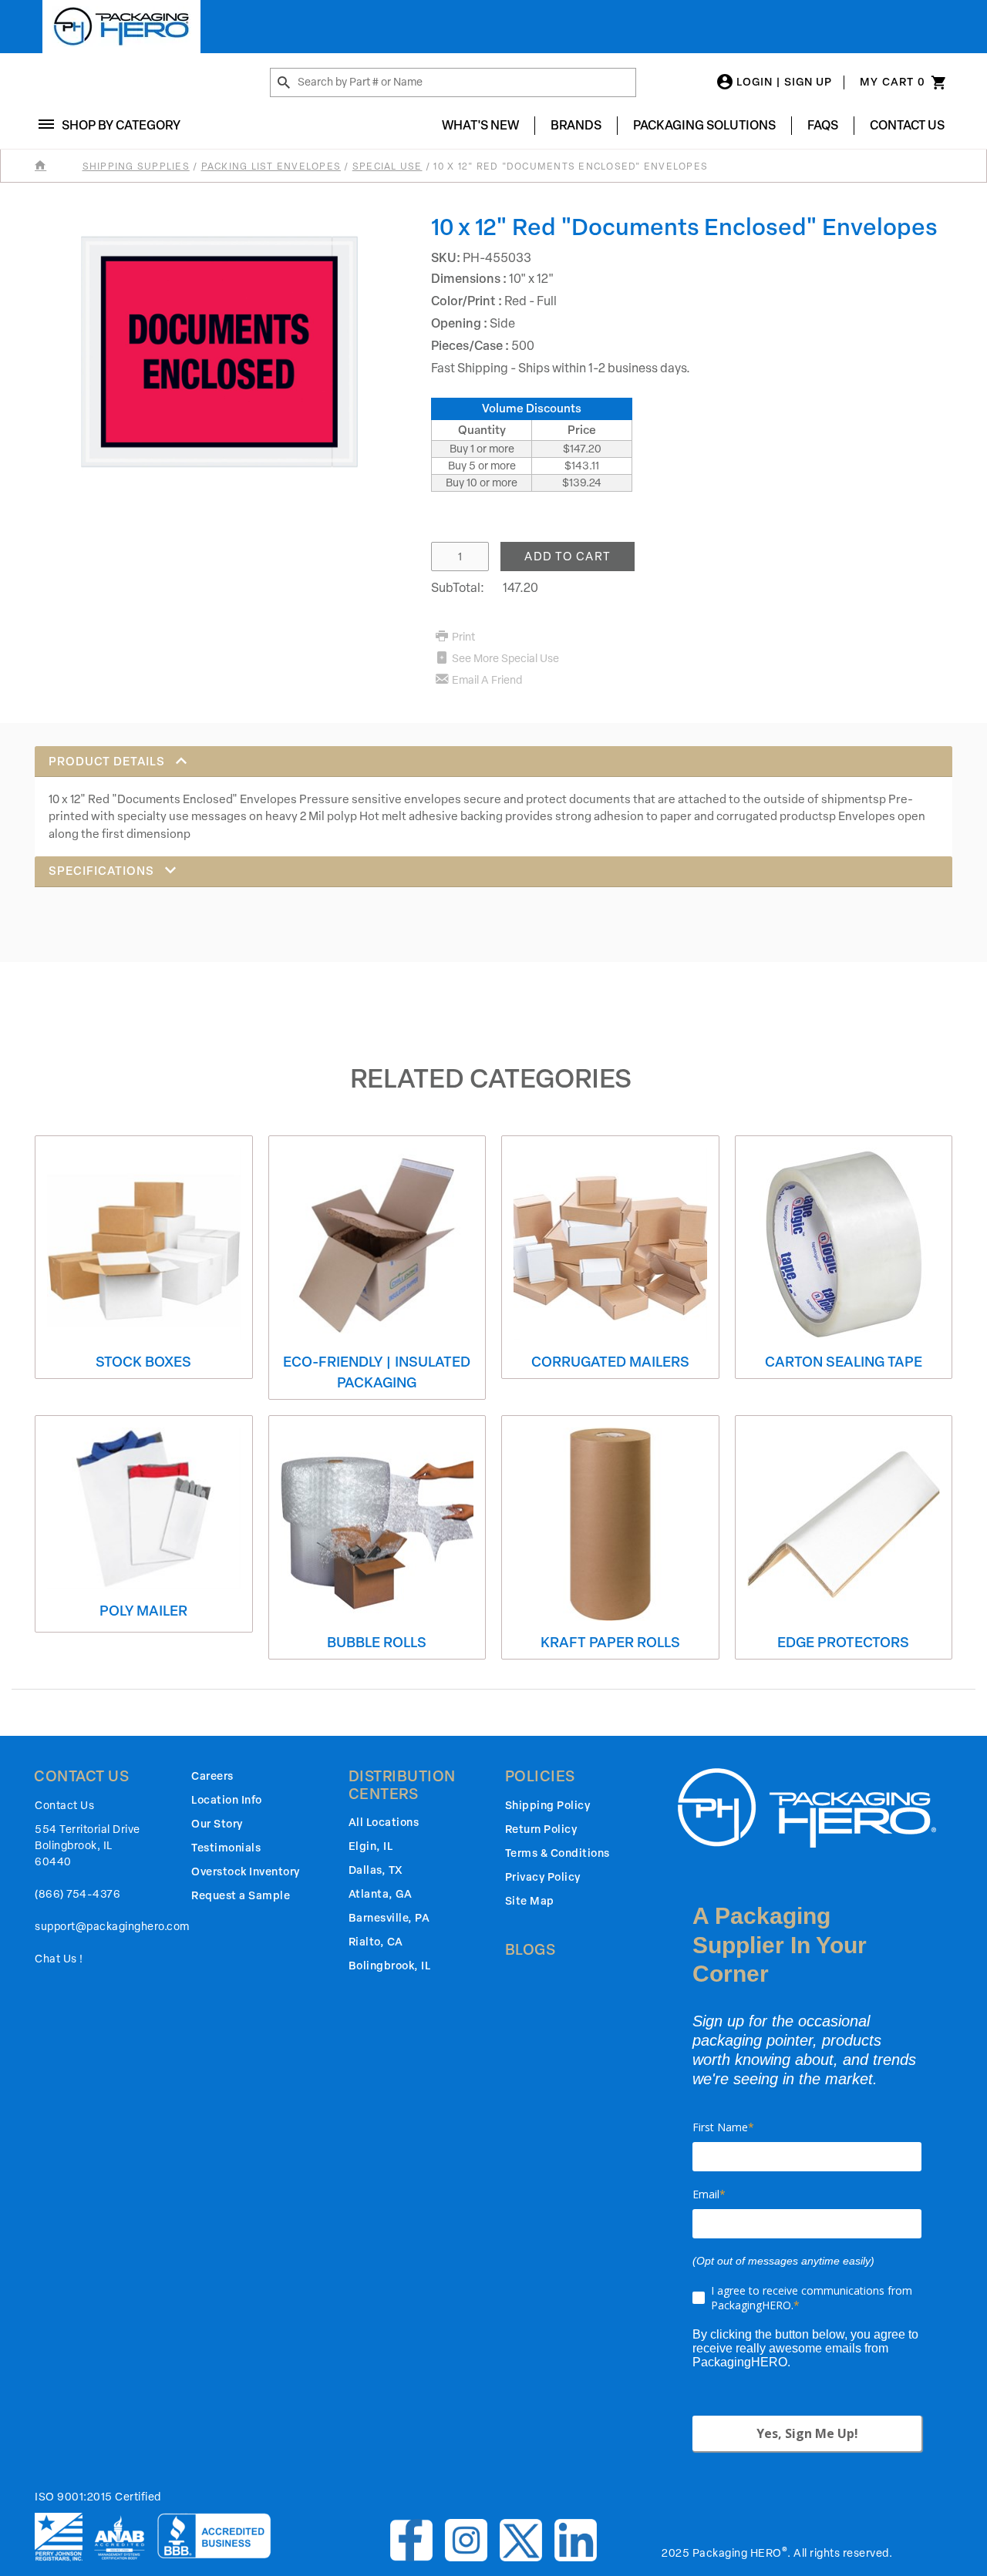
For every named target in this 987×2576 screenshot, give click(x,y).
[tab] (493, 801)
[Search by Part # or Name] (284, 83)
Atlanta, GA (381, 1894)
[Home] (57, 166)
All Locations (384, 1823)
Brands (576, 125)
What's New (480, 125)
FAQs (823, 125)
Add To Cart (568, 557)
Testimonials (226, 1848)
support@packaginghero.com (112, 1927)
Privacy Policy (543, 1877)
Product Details (108, 762)
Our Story (217, 1824)
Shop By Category (121, 125)
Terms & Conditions (558, 1853)
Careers (212, 1776)
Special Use (387, 166)
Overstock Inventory (246, 1872)
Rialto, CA (376, 1942)
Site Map (530, 1901)
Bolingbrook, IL (390, 1966)
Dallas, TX (376, 1870)
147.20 (520, 588)
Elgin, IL (371, 1846)
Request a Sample (241, 1896)
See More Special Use (505, 659)
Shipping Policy (548, 1806)
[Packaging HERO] (121, 27)
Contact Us (907, 125)
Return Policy (541, 1829)
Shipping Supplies (136, 166)
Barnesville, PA (389, 1918)
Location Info (227, 1800)
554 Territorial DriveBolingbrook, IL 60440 (88, 1846)
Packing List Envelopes (271, 166)
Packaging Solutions (704, 125)
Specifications (103, 871)
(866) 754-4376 (77, 1894)
